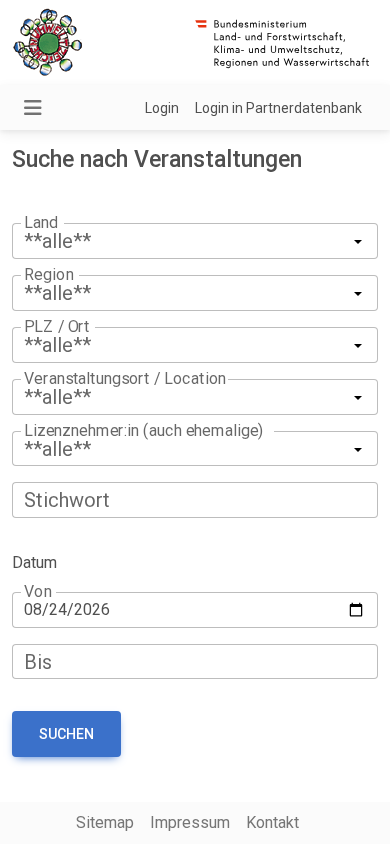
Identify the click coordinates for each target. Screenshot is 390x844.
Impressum (190, 822)
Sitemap (105, 822)
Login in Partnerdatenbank (278, 108)
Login (162, 108)
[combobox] (195, 345)
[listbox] (195, 241)
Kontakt (272, 822)
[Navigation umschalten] (33, 108)
